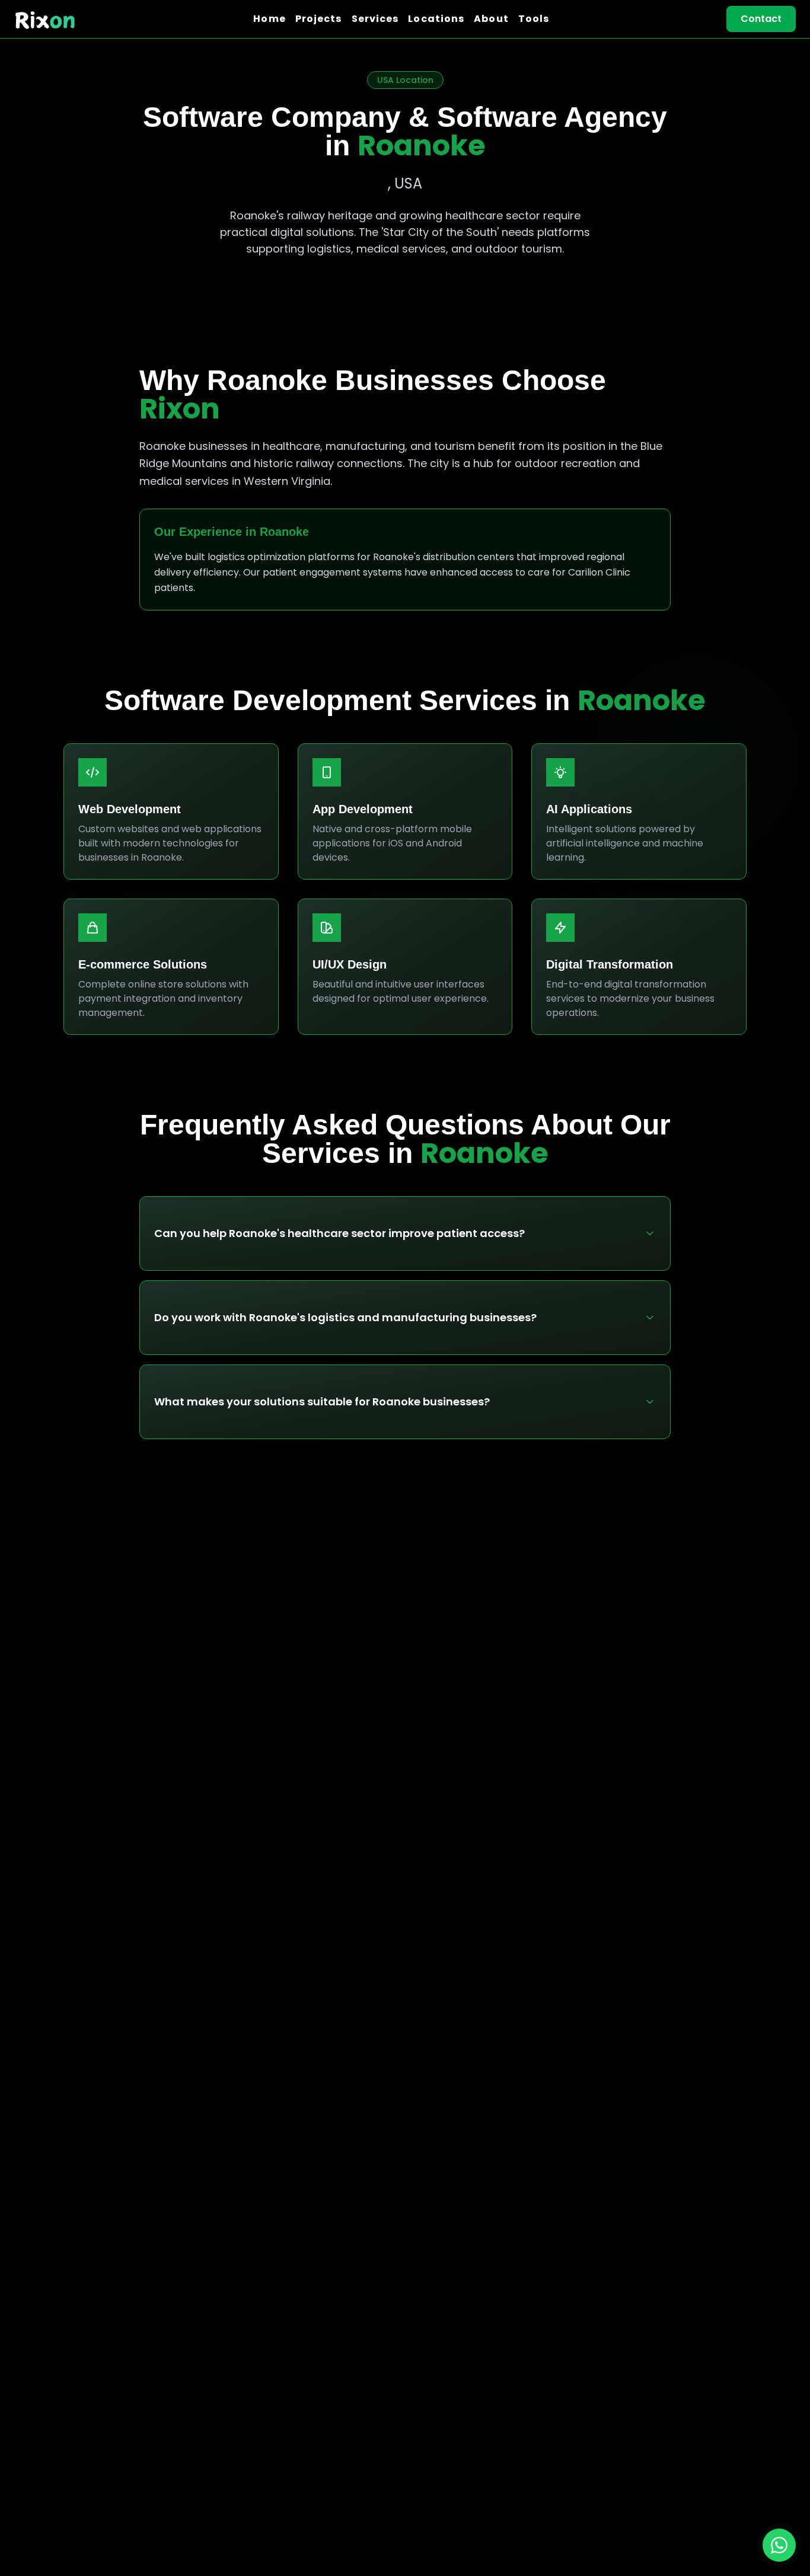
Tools (534, 19)
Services (375, 19)
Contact (761, 19)
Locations (436, 19)
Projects (319, 19)
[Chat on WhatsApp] (779, 2545)
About (491, 19)
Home (269, 19)
